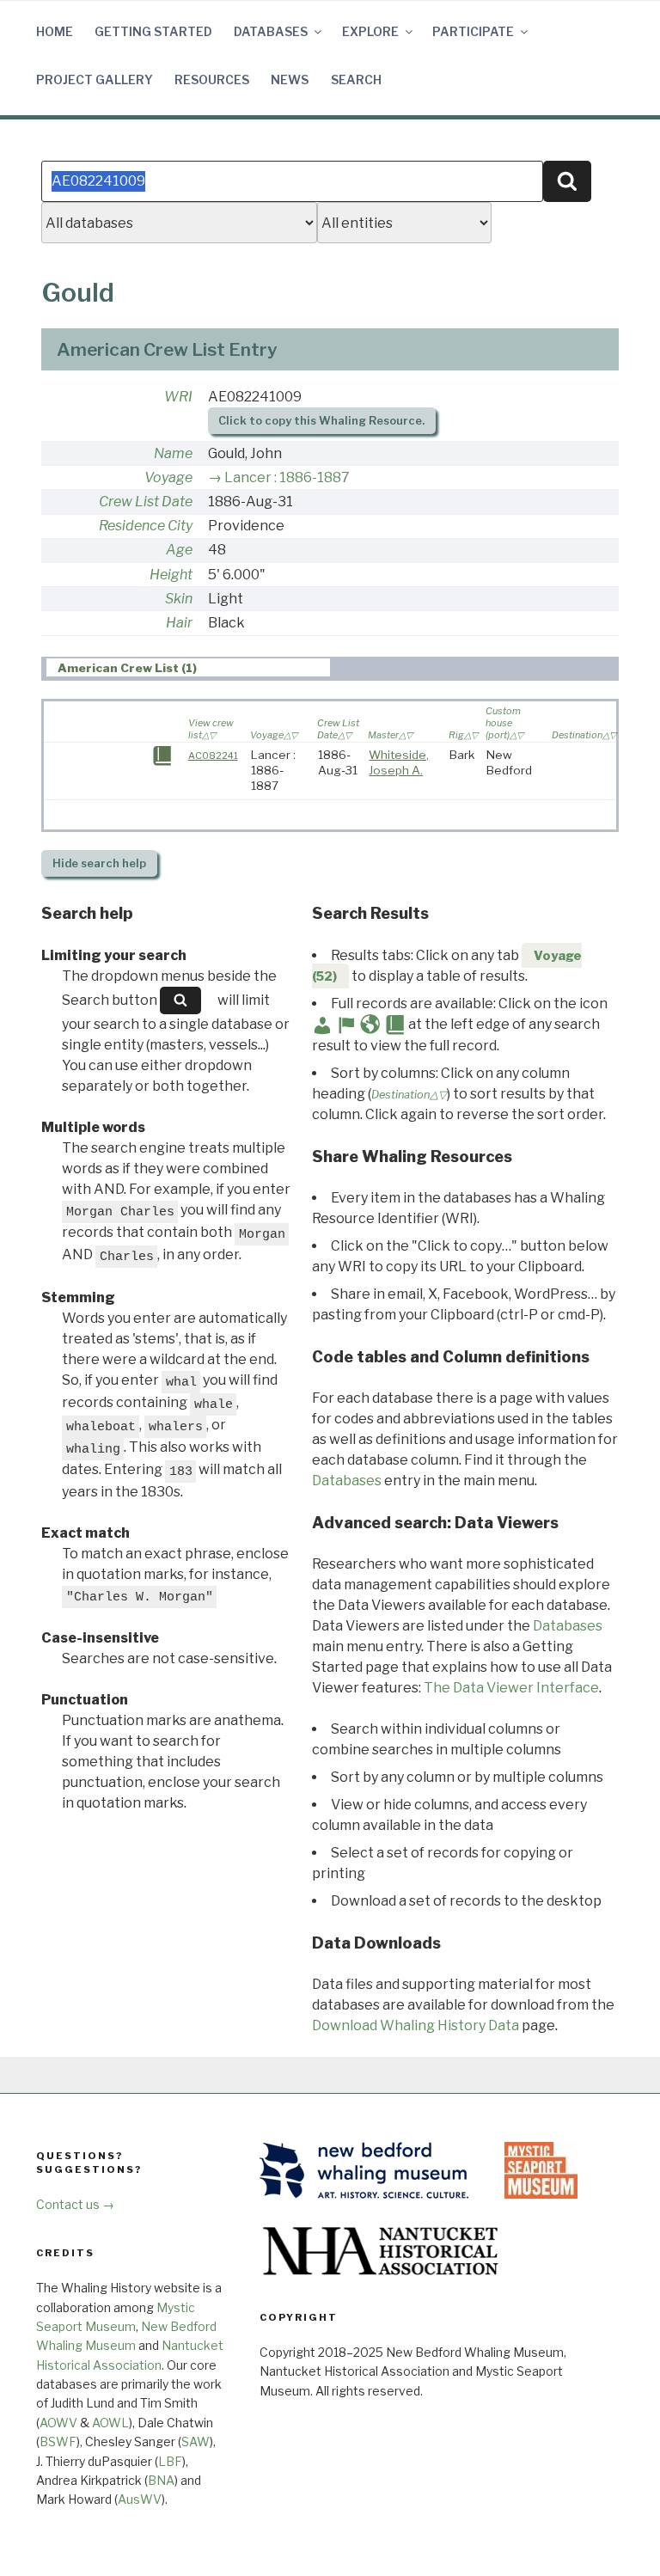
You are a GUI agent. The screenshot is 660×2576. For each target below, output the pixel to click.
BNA (161, 2480)
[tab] (189, 667)
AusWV (140, 2499)
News (290, 80)
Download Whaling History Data (416, 2025)
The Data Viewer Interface (511, 1688)
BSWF (58, 2441)
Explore (370, 31)
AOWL (110, 2423)
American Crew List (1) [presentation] (127, 668)
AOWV (58, 2423)
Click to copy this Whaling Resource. (321, 421)
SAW (196, 2441)
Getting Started (153, 31)
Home (55, 31)
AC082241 (213, 756)
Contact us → (75, 2204)
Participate (473, 31)
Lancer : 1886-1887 (287, 477)
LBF (170, 2461)
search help (99, 863)
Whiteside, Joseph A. (399, 762)
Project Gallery (95, 80)
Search (356, 80)
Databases (271, 31)
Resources (212, 80)
